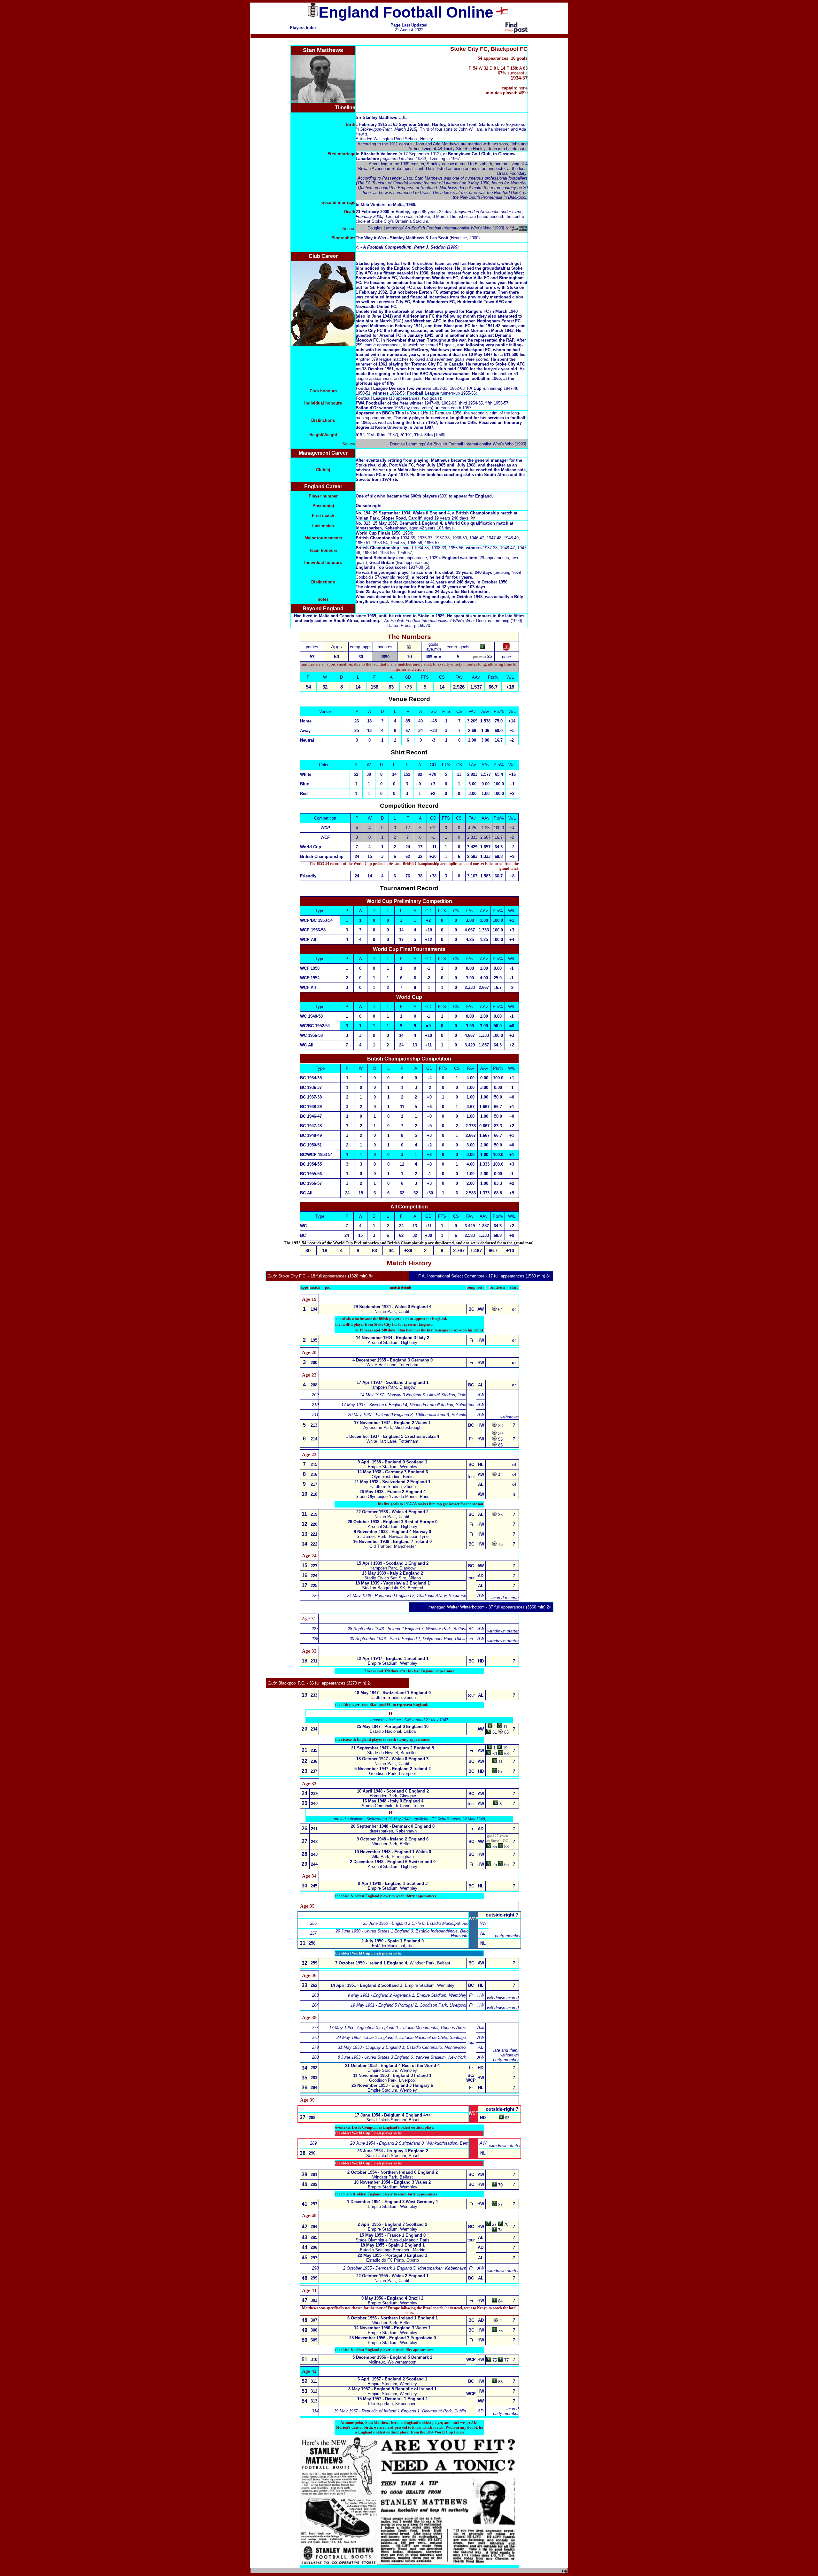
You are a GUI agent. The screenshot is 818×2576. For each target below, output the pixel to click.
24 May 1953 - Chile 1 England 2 (367, 2037)
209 (315, 1395)
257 (313, 1933)
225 (314, 1586)
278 (315, 2037)
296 (314, 2247)
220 (314, 1524)
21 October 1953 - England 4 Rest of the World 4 (392, 2066)
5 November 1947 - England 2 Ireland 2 (393, 1769)
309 (314, 2340)
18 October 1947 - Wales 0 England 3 (392, 1759)
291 (314, 2175)
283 (314, 2078)
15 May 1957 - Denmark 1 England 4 (392, 2399)
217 (314, 1484)
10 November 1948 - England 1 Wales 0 (393, 1852)
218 (314, 1494)
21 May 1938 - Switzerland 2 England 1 (392, 1482)
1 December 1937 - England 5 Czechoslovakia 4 (392, 1436)
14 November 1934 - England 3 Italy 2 (393, 1338)
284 (314, 2088)
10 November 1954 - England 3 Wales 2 (392, 2182)
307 (314, 2320)
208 (314, 1385)
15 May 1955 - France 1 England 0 (393, 2235)
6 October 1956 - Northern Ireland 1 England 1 (393, 2318)
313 (314, 2401)
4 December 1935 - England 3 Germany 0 (393, 1360)
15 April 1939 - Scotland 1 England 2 (393, 1563)
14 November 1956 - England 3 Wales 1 (392, 2328)
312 (314, 2391)
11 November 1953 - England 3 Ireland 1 (392, 2075)
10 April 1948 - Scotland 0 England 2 (393, 1791)
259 (314, 1963)
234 (314, 1729)
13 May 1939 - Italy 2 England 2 (393, 1573)
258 (312, 1943)
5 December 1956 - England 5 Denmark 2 (392, 2357)
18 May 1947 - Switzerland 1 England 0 (393, 1693)
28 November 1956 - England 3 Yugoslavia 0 (393, 2338)
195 (314, 1340)
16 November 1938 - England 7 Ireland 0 (392, 1542)
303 (314, 2300)
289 (313, 2143)
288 (312, 2118)
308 (314, 2330)
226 (315, 1596)
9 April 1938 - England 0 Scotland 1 (392, 1462)
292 (314, 2184)
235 (314, 1751)
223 (314, 1566)
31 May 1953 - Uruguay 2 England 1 (371, 2047)
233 (314, 1695)
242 (314, 1842)
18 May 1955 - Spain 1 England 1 (393, 2245)
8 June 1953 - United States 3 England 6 (375, 2057)
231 (314, 1661)
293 (314, 2204)
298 (315, 2268)
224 (314, 1576)
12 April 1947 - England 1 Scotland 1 (393, 1658)
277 (315, 2028)
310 (314, 2360)
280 (315, 2057)
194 (314, 1309)
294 (314, 2227)
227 (315, 1629)
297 (314, 2258)
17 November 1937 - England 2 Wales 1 (392, 1423)
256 (313, 1923)
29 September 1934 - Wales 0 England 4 (392, 1307)
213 (314, 1425)
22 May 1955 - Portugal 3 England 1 (392, 2255)
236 (314, 1761)
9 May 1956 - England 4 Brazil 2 (392, 2298)
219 (314, 1514)
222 (314, 1544)
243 (314, 1854)
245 (314, 1886)
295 (314, 2237)
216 (314, 1474)
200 (314, 1363)
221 (314, 1534)
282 (314, 2068)
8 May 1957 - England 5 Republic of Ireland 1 (392, 2389)
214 (314, 1439)
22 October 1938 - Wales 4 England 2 (392, 1512)
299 (314, 2278)
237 (314, 1771)
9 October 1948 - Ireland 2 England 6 (393, 1839)
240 (314, 1804)
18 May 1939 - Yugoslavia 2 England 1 (393, 1583)
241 (314, 1829)
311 (314, 2381)
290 (312, 2153)
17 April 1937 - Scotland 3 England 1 (393, 1382)
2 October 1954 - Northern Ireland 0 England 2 (393, 2172)
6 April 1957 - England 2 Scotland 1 (392, 2379)
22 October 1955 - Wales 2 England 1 (392, 2276)
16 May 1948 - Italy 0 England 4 (393, 1801)
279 (315, 2047)
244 (314, 1864)
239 (314, 1794)
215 (314, 1465)
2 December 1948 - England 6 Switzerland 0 (393, 1862)
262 (314, 1985)
